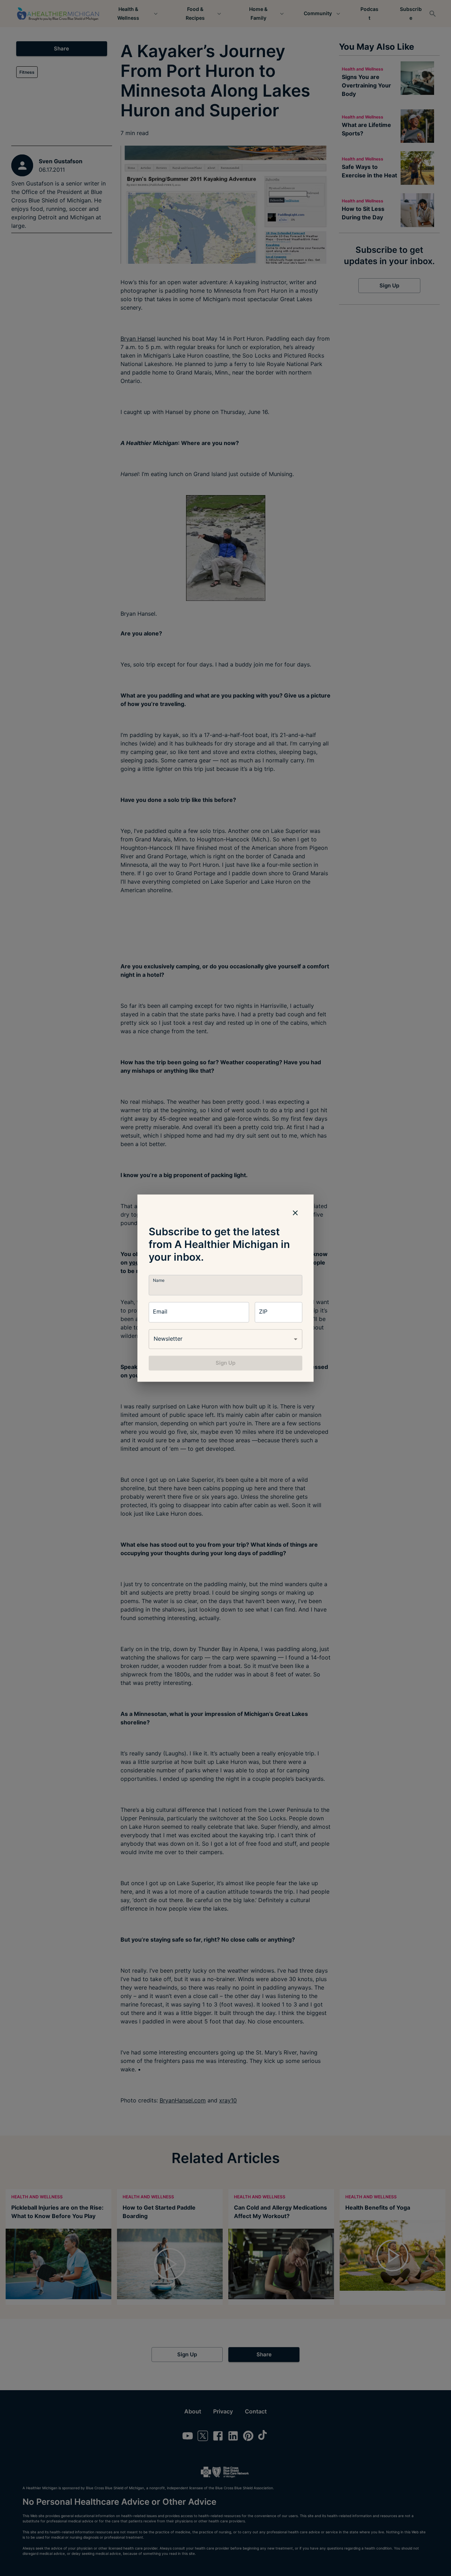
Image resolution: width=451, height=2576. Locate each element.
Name (159, 1280)
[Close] (295, 1213)
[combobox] (225, 1339)
